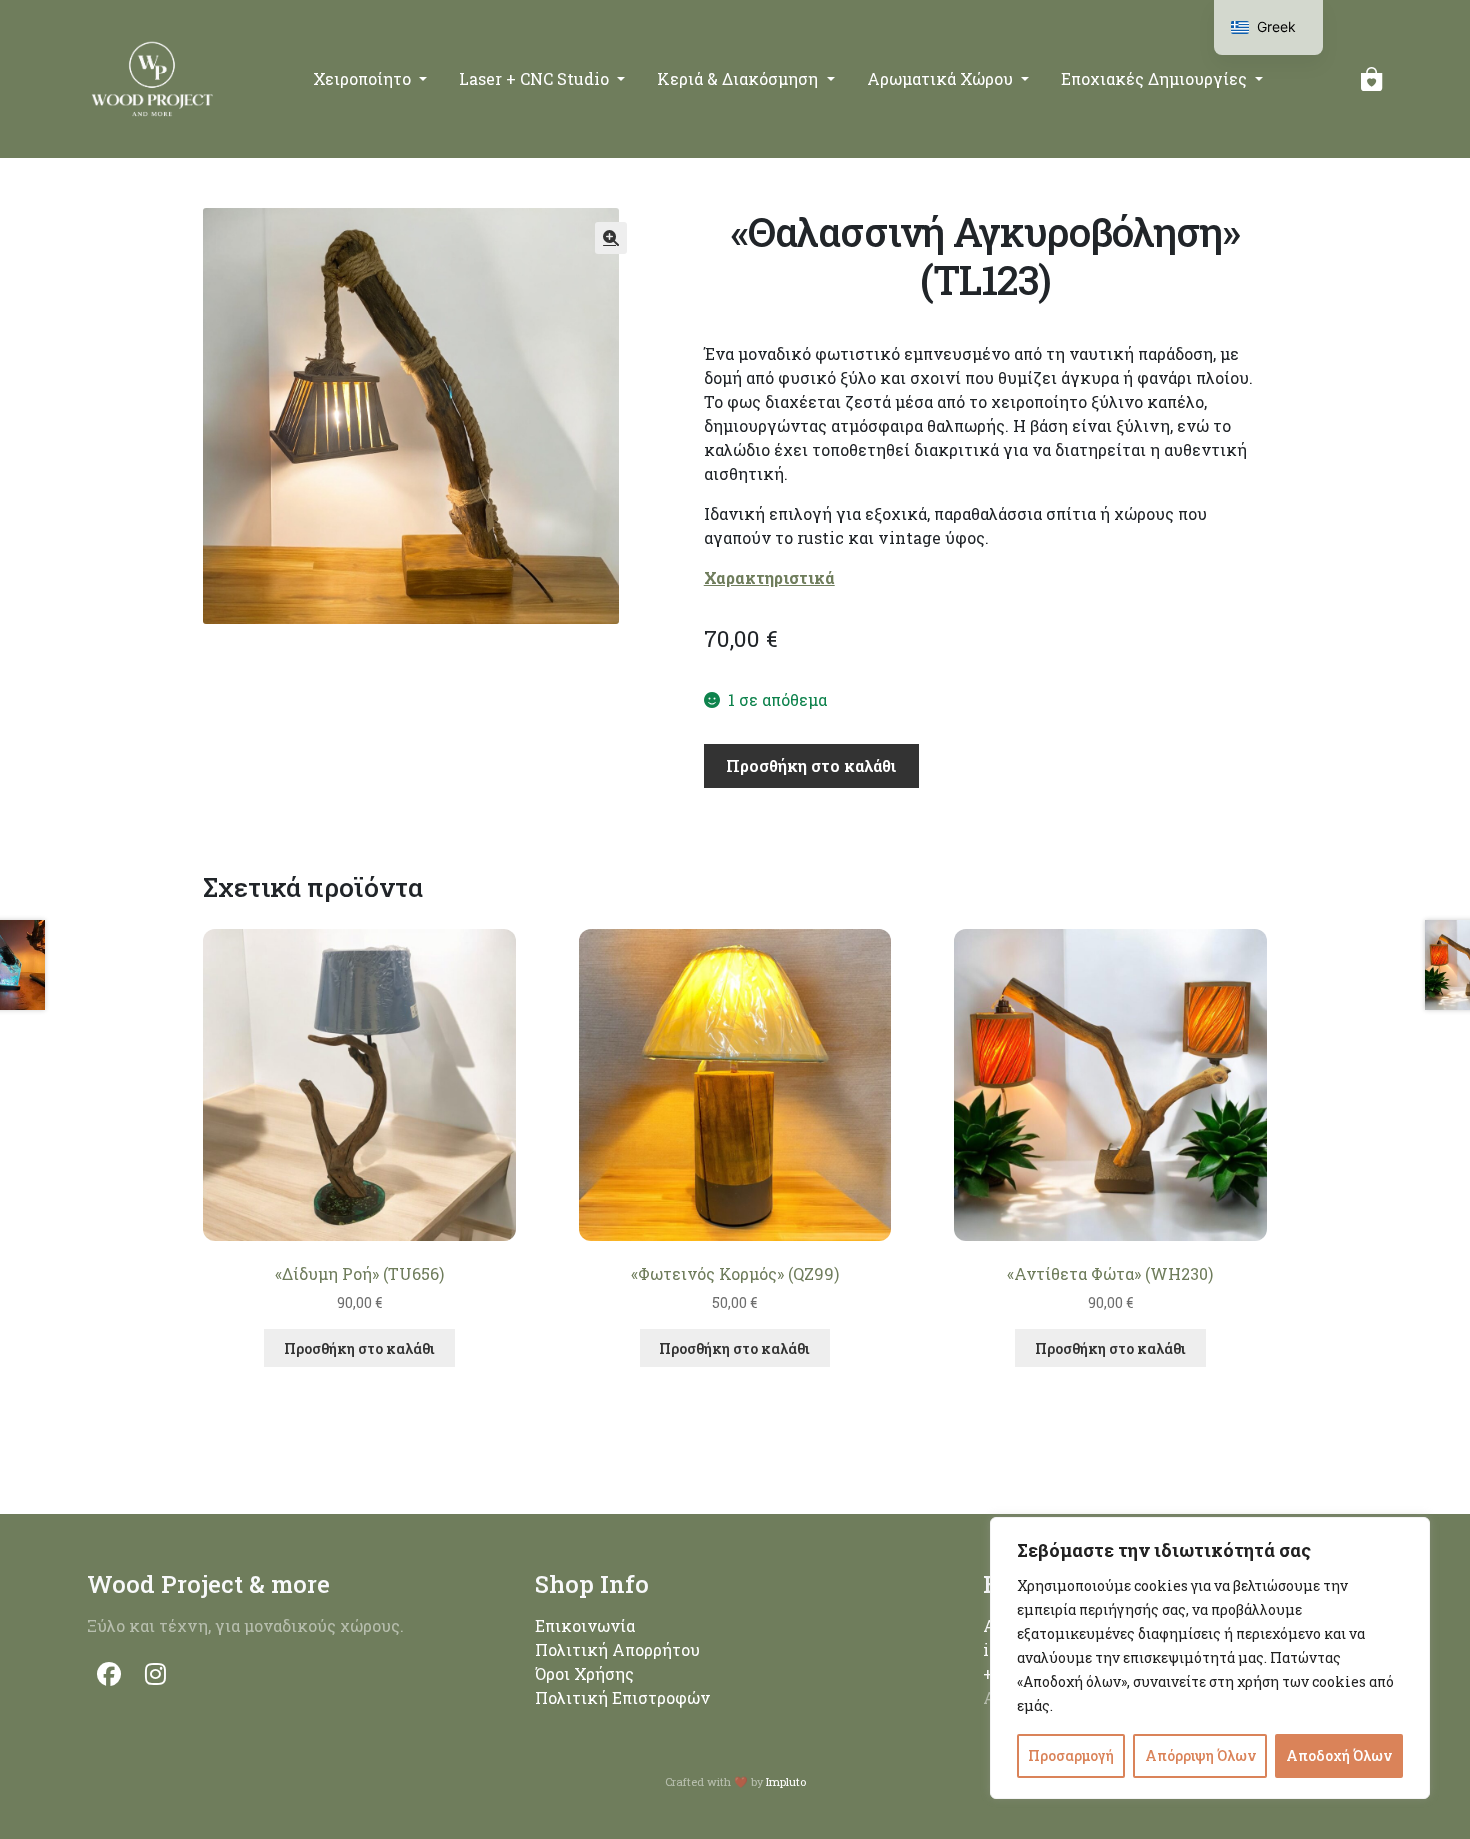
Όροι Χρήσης (584, 1673)
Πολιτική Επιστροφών (622, 1697)
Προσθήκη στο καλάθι (811, 765)
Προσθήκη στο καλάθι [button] (359, 1348)
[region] (1210, 1658)
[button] (611, 238)
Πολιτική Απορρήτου (617, 1649)
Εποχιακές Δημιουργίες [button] (1156, 78)
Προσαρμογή (1071, 1755)
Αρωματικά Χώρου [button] (942, 78)
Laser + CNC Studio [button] (536, 78)
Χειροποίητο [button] (364, 78)
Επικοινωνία (585, 1625)
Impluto (786, 1781)
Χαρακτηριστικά (769, 577)
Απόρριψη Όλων (1200, 1755)
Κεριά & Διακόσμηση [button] (739, 78)
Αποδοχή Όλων (1339, 1755)
